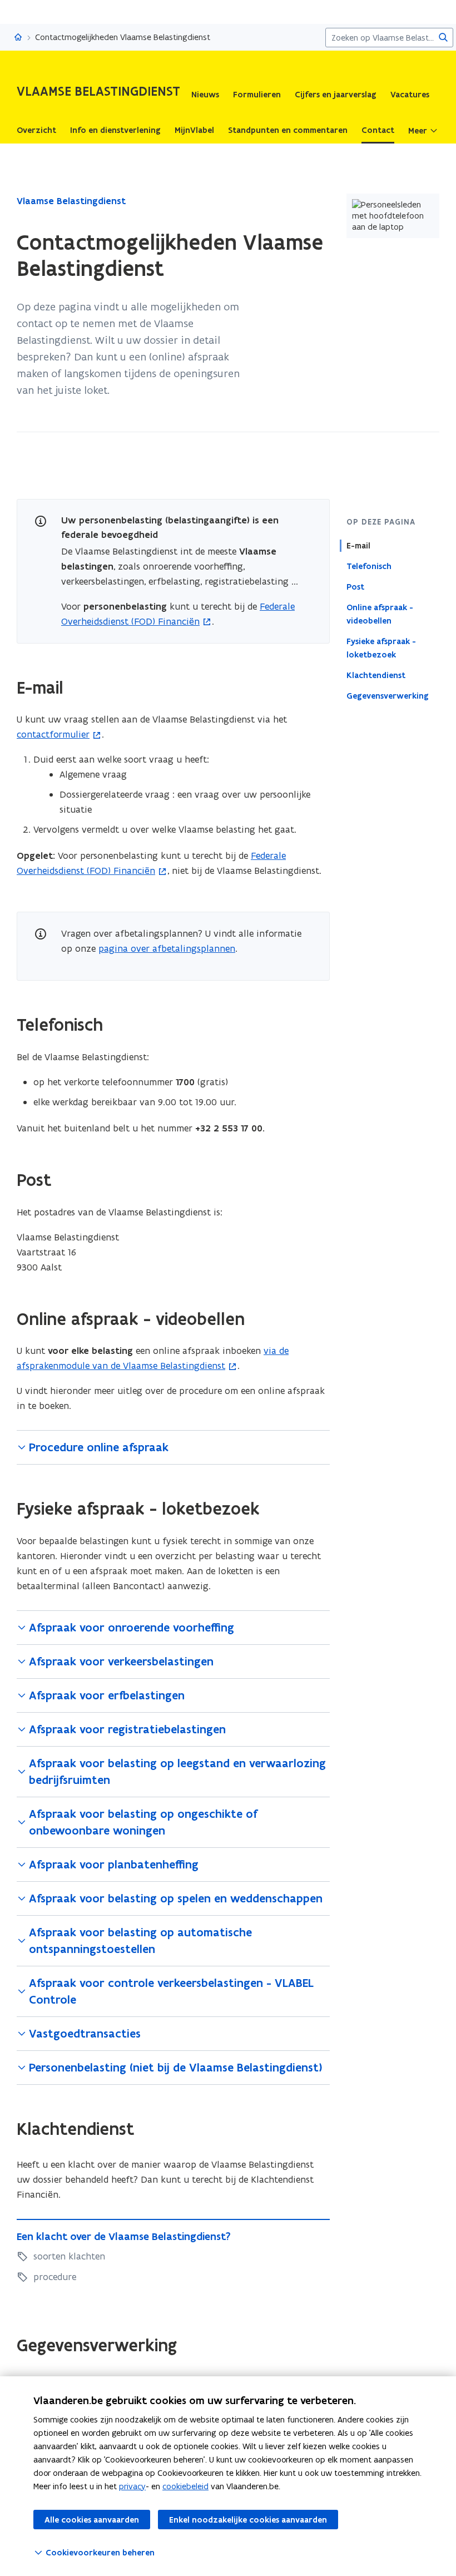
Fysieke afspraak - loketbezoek (381, 648)
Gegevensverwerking (388, 696)
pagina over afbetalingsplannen (167, 948)
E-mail (358, 546)
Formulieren (257, 95)
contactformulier (53, 734)
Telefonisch (369, 566)
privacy (132, 2486)
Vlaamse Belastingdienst (71, 201)
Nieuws (205, 95)
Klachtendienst (376, 675)
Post (355, 587)
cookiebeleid (185, 2486)
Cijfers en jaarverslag (336, 95)
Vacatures (410, 95)
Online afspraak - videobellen (380, 614)
